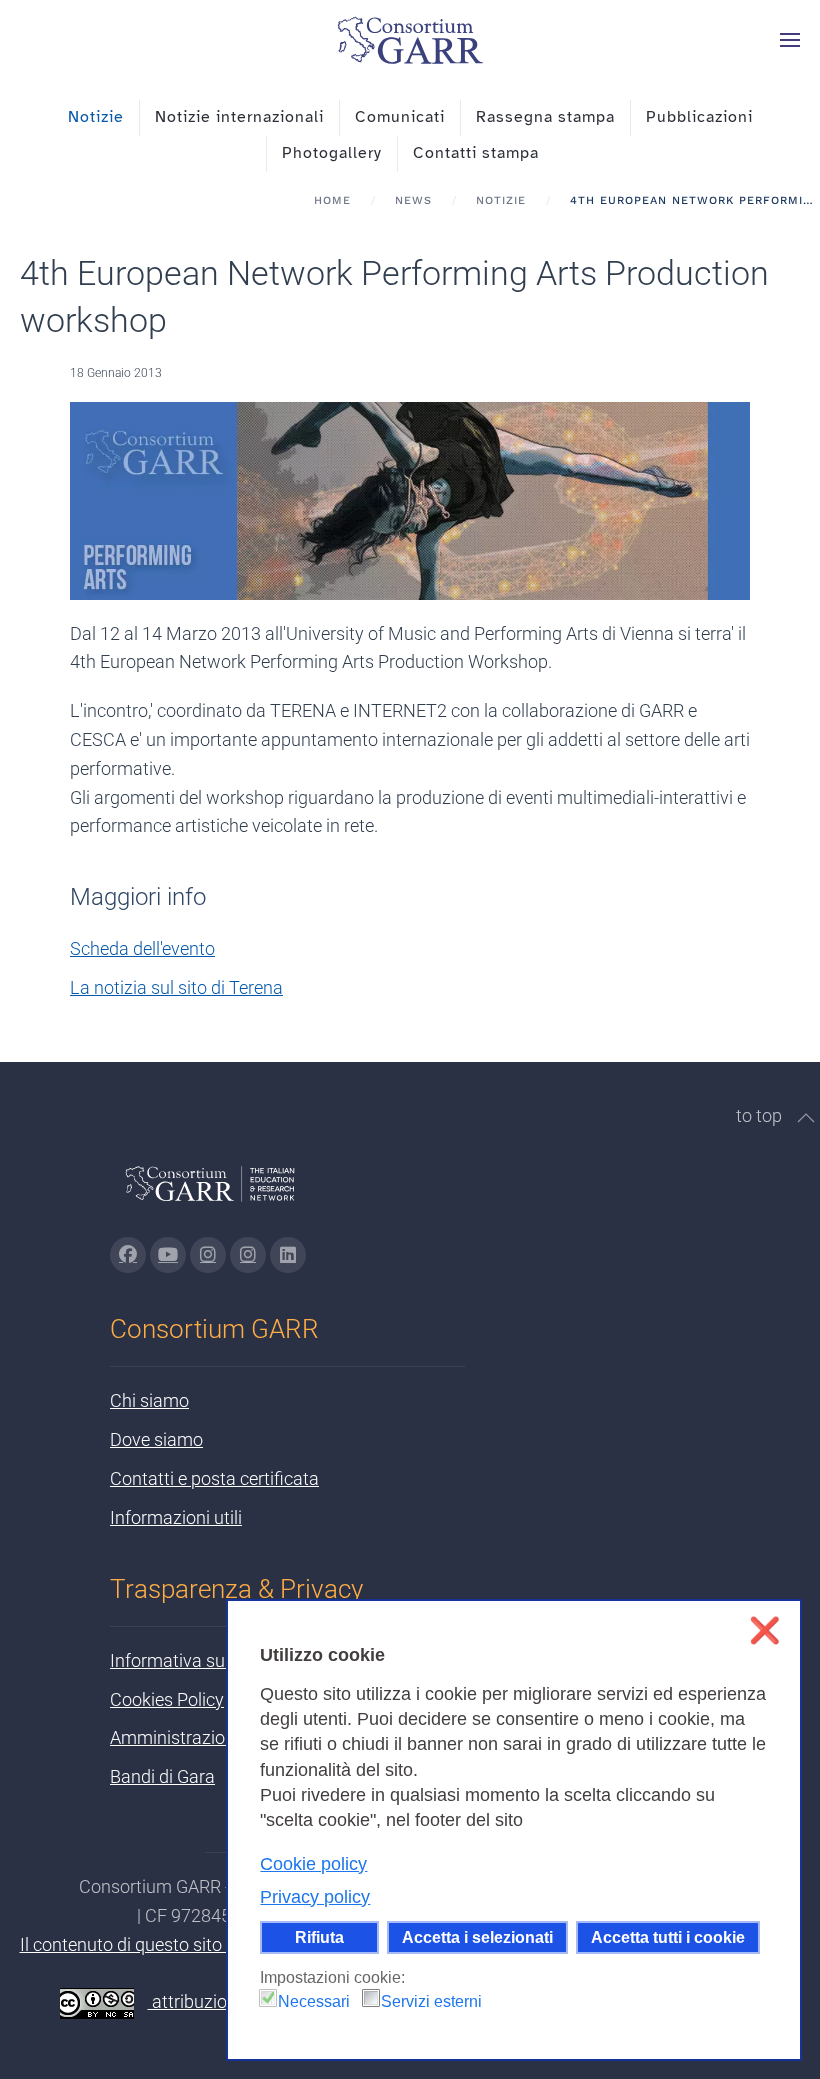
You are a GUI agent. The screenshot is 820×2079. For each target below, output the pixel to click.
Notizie (96, 117)
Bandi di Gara (162, 1776)
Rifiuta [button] (319, 1937)
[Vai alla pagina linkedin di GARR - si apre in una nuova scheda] (288, 1255)
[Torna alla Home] (410, 40)
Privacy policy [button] (315, 1897)
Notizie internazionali (239, 117)
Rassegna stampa (545, 117)
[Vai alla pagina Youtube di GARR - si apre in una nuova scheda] (168, 1255)
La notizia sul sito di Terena (176, 987)
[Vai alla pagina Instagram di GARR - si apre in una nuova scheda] (208, 1255)
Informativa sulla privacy (207, 1660)
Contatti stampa (476, 153)
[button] (790, 40)
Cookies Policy (167, 1699)
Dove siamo (156, 1439)
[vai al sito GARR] (210, 1192)
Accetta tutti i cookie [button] (668, 1937)
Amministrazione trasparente (224, 1737)
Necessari (314, 2001)
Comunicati (400, 117)
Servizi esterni (431, 2001)
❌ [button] (764, 1630)
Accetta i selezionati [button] (477, 1937)
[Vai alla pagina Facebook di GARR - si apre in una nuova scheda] (128, 1255)
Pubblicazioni (699, 117)
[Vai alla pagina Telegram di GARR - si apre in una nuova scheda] (248, 1255)
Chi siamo (149, 1400)
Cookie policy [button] (313, 1864)
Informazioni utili (176, 1517)
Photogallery (332, 153)
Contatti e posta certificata (214, 1478)
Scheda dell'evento (142, 948)
